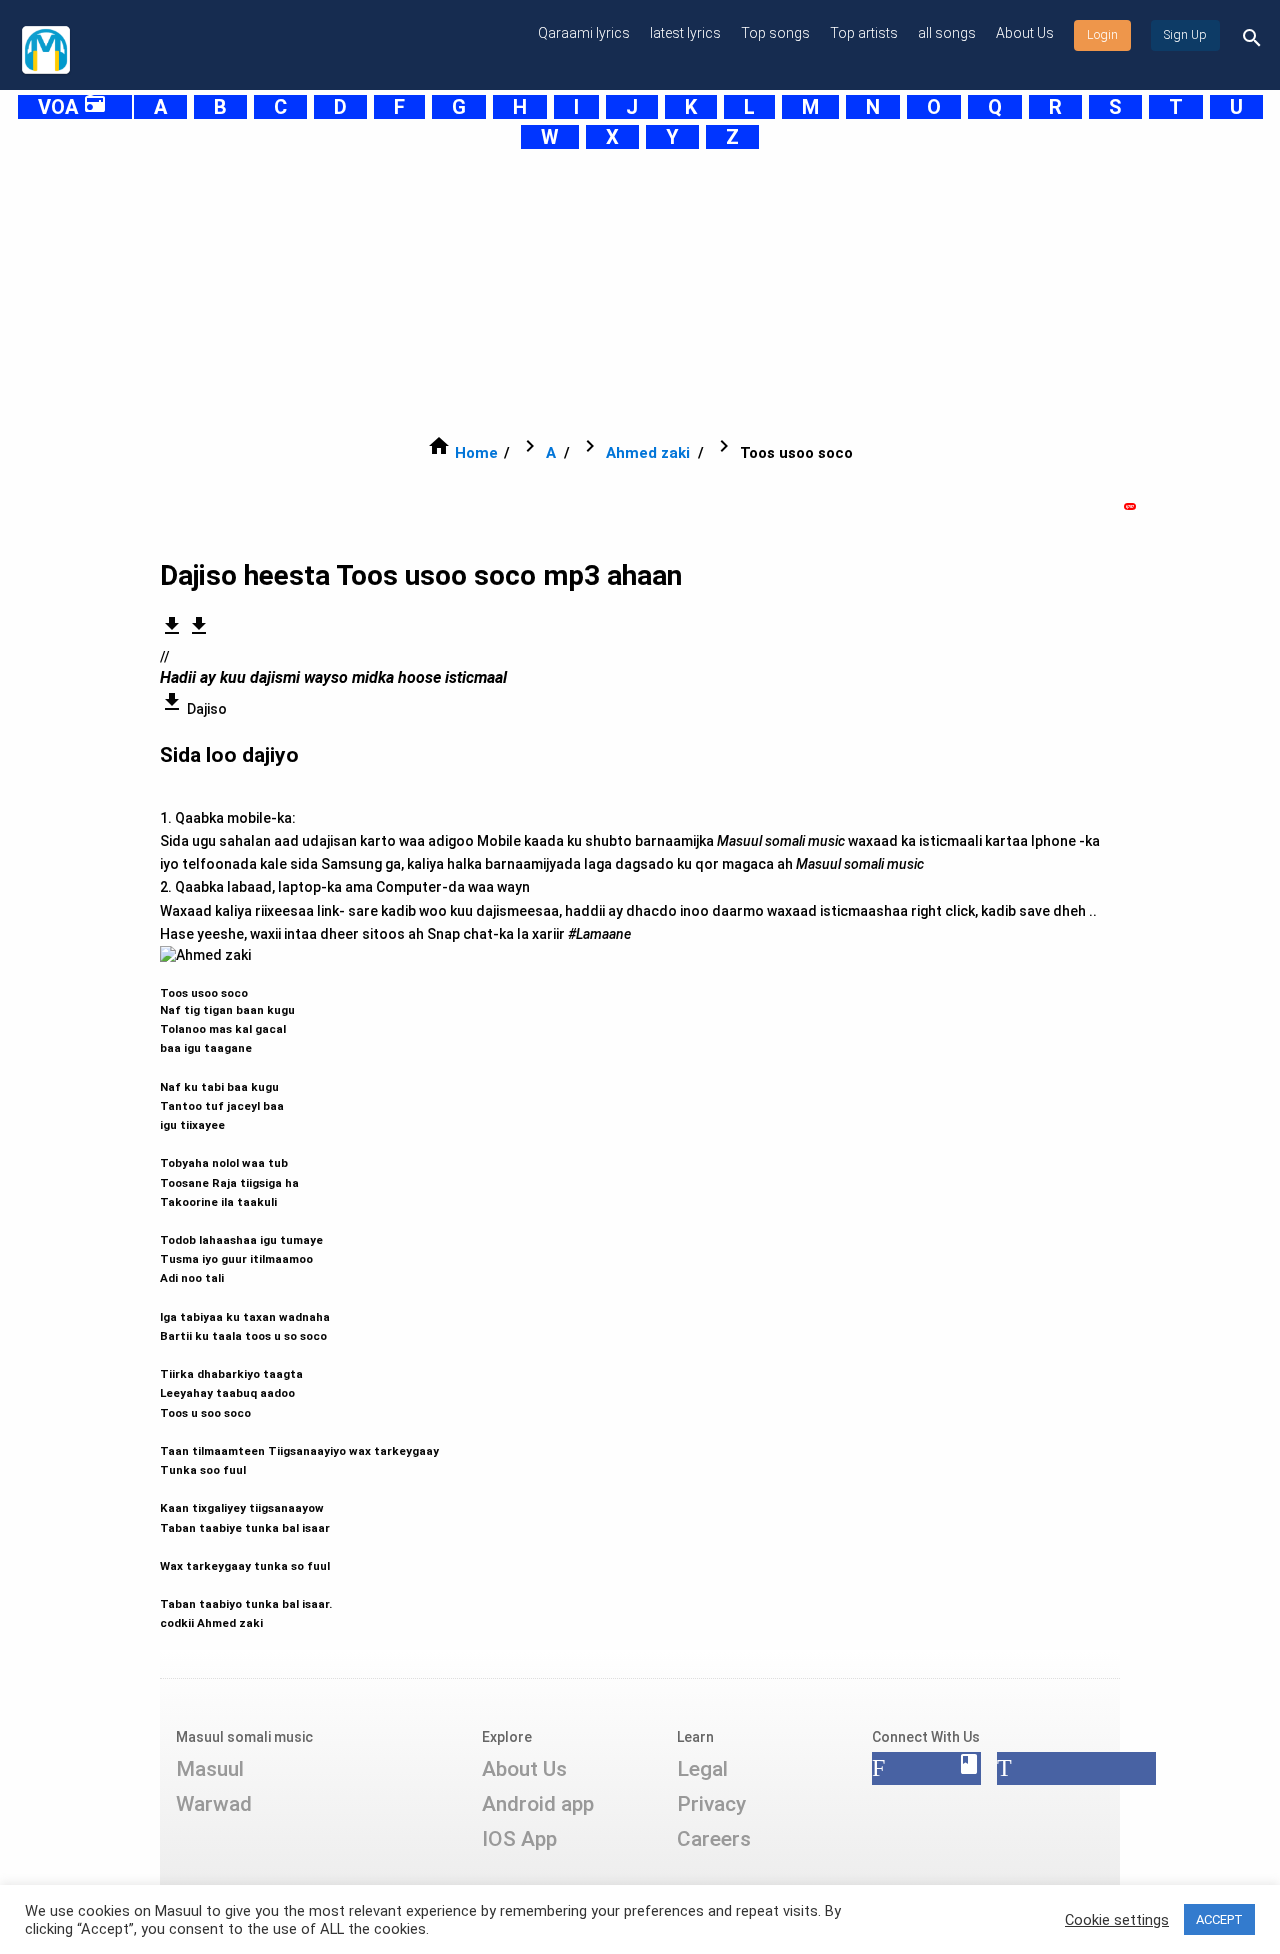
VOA (72, 107)
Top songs (775, 33)
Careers (714, 1839)
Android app (538, 1804)
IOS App (519, 1839)
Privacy (711, 1804)
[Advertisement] (616, 292)
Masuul (210, 1769)
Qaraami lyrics (584, 33)
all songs (947, 33)
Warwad (214, 1804)
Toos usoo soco (299, 1299)
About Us (1025, 33)
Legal (702, 1769)
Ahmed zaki (648, 453)
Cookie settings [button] (1117, 1920)
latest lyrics (685, 33)
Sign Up (1185, 35)
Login (1102, 35)
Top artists (864, 33)
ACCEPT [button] (1219, 1919)
